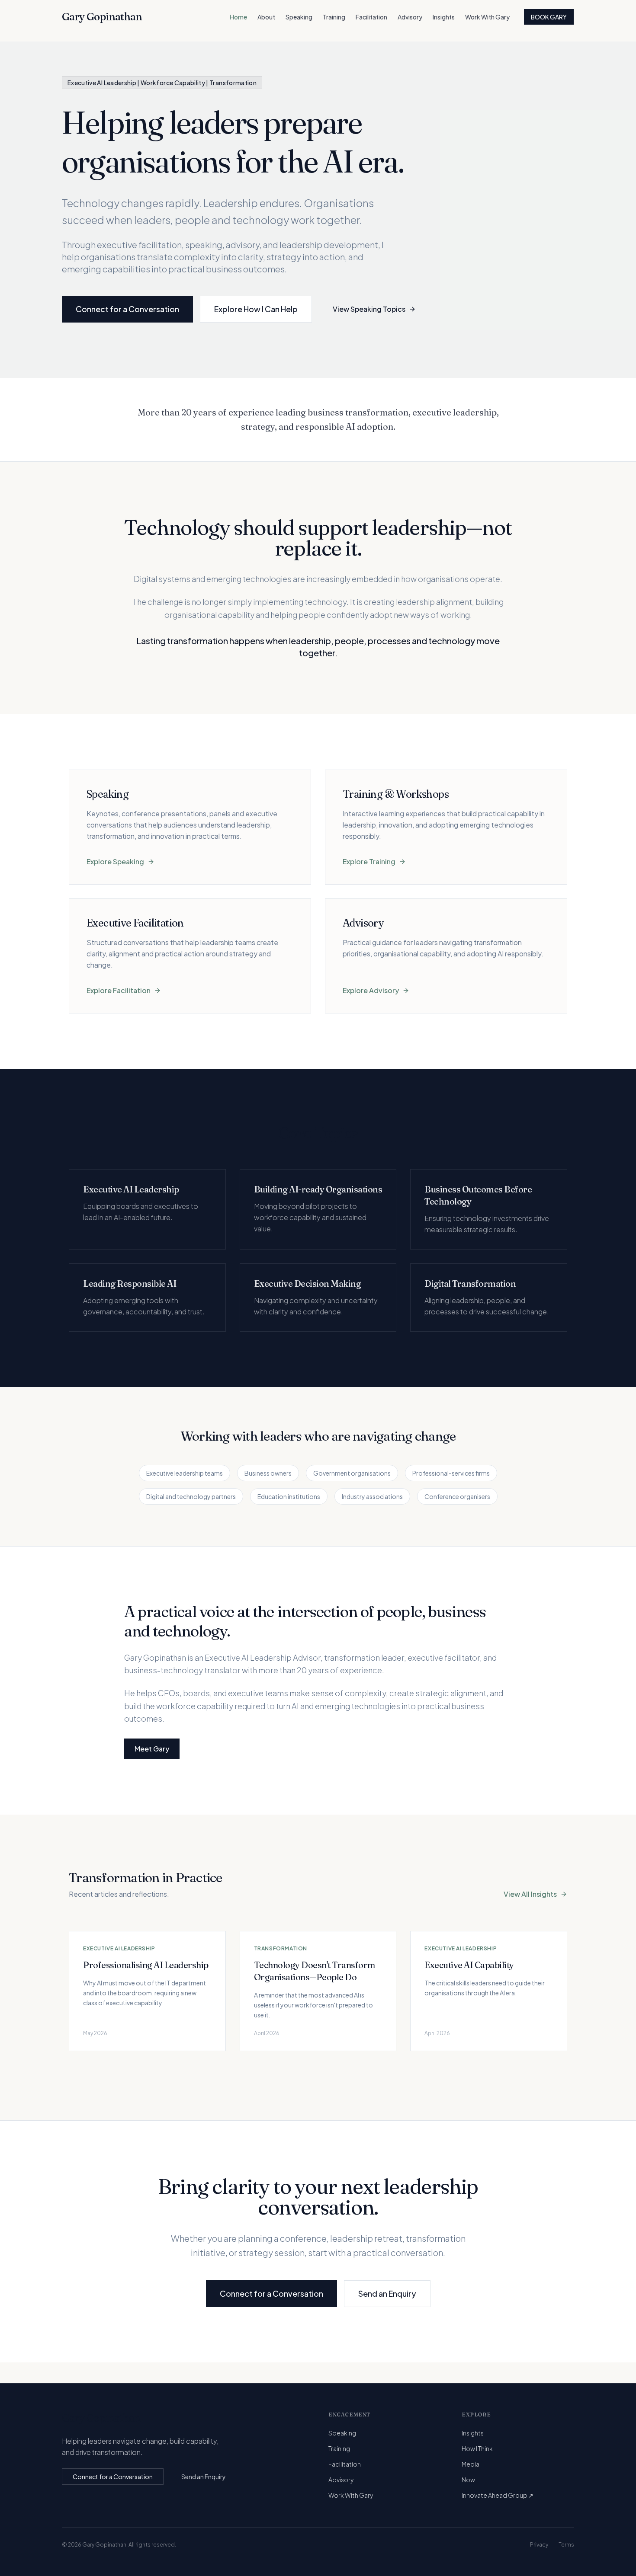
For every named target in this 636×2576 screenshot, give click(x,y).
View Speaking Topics (369, 309)
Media (471, 2464)
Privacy (539, 2545)
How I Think (477, 2448)
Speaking (299, 17)
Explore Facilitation (119, 990)
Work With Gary (487, 17)
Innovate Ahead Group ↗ (498, 2495)
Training (334, 17)
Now (468, 2480)
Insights (444, 17)
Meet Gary (152, 1749)
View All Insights (530, 1894)
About (266, 17)
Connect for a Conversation (127, 309)
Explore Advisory (371, 990)
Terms (566, 2545)
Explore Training (369, 861)
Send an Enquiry (387, 2293)
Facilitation (371, 17)
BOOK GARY (549, 17)
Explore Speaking (115, 861)
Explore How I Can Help (256, 309)
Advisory (410, 17)
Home (238, 17)
